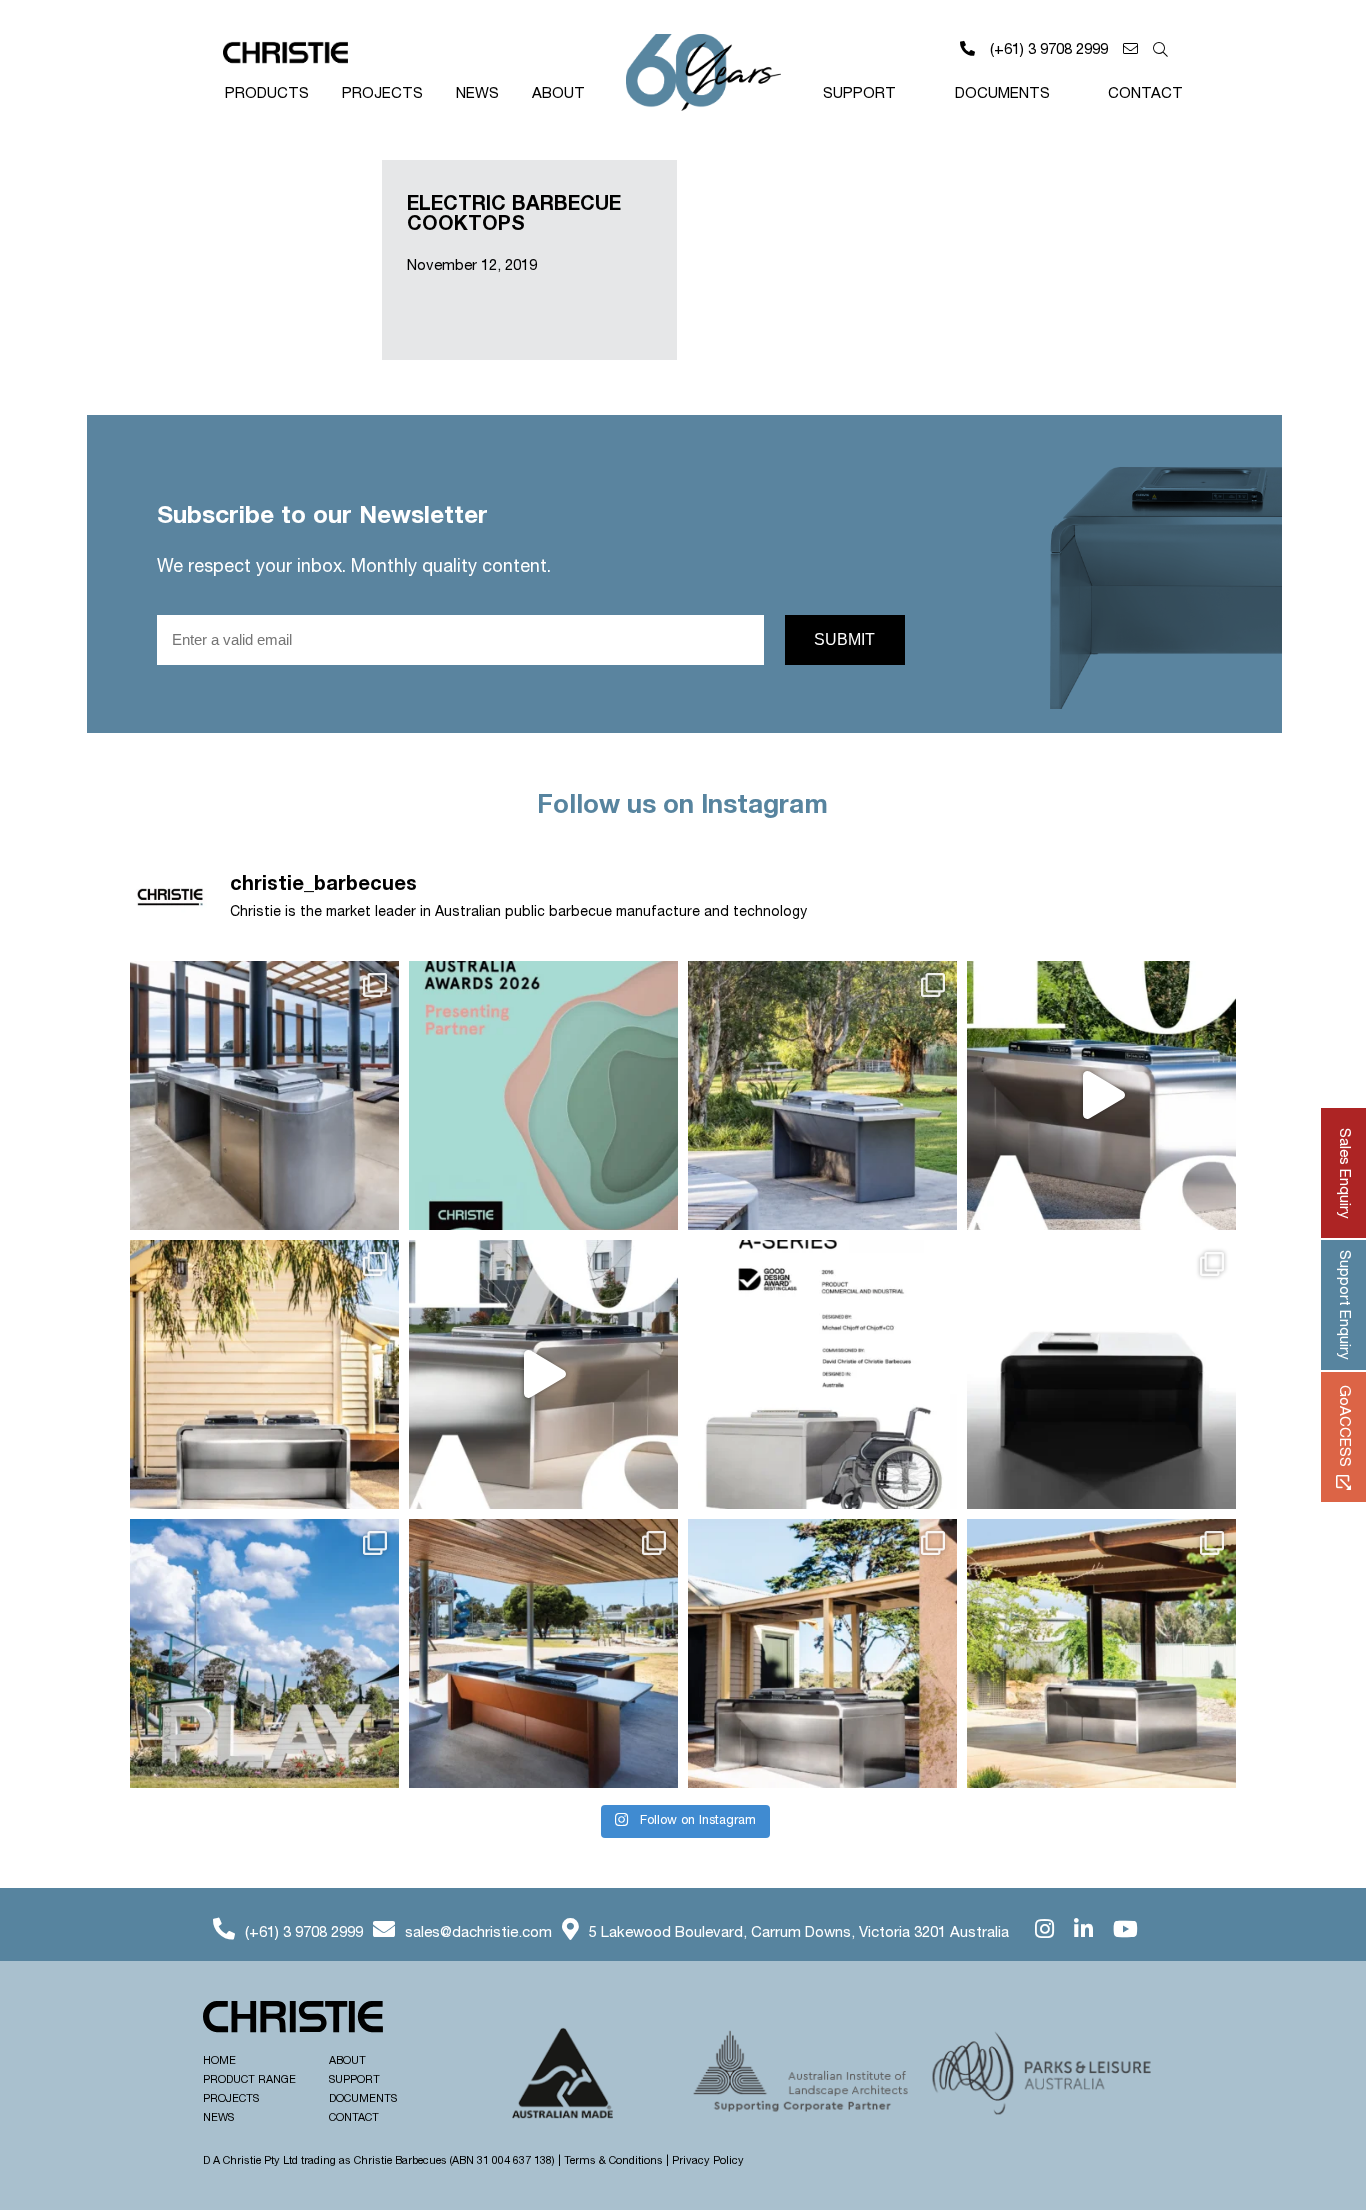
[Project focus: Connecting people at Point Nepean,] (822, 1653)
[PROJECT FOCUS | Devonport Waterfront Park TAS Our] (264, 1095)
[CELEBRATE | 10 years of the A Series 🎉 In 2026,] (1101, 1374)
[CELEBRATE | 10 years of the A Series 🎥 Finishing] (1101, 1095)
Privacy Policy (708, 2161)
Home (219, 2061)
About (558, 94)
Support (859, 94)
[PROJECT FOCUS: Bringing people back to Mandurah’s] (543, 1653)
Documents (1002, 94)
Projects (382, 94)
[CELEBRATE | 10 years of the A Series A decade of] (264, 1374)
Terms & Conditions (613, 2161)
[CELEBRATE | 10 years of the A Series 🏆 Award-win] (822, 1374)
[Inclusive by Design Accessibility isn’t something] (1101, 1653)
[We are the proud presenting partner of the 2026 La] (543, 1095)
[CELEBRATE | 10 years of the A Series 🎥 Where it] (543, 1374)
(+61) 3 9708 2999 (1049, 50)
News (477, 94)
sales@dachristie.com (478, 1933)
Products (267, 94)
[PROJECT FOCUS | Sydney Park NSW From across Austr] (822, 1095)
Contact (1145, 94)
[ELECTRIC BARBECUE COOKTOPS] (234, 260)
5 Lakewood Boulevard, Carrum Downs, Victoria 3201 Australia (799, 1933)
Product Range (249, 2080)
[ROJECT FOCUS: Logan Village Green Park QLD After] (264, 1653)
